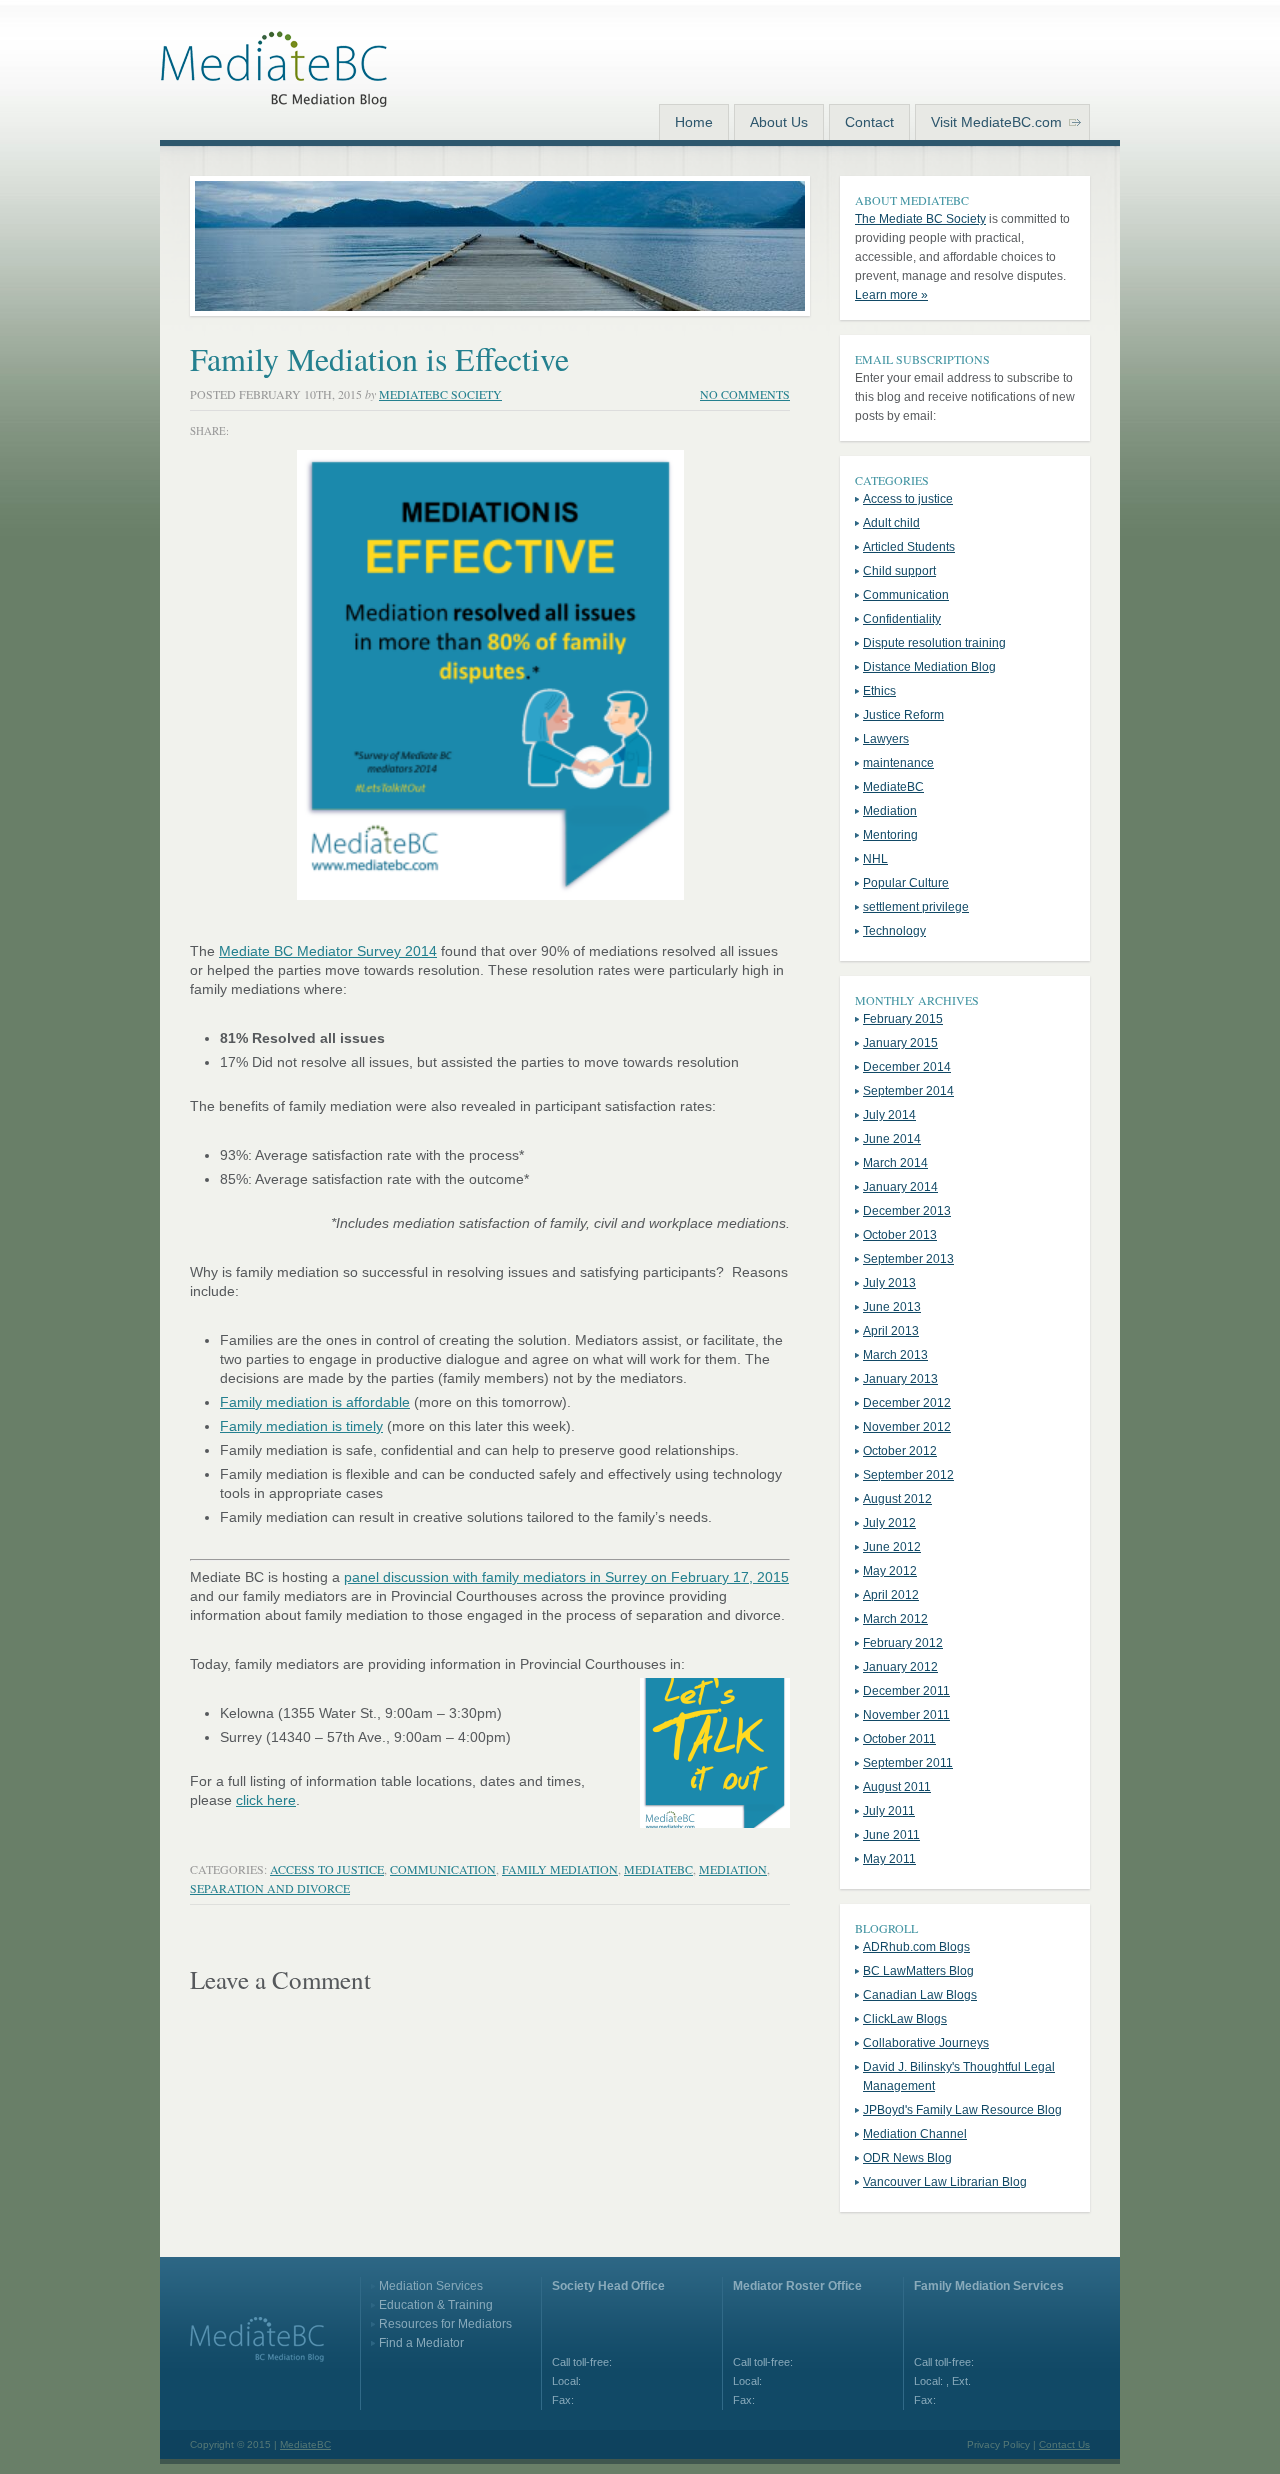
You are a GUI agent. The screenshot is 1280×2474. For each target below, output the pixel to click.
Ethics (879, 691)
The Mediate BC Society (920, 219)
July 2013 (889, 1283)
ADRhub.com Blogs (916, 1947)
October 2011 (899, 1739)
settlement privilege (916, 907)
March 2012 (895, 1619)
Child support (899, 571)
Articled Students (909, 547)
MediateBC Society (440, 394)
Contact (869, 122)
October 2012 (900, 1451)
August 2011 (897, 1787)
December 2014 (907, 1067)
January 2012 (900, 1667)
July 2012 (889, 1523)
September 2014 (908, 1091)
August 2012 (897, 1499)
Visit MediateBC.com (996, 122)
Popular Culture (906, 883)
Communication (443, 1869)
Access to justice (327, 1869)
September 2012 (908, 1475)
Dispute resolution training (934, 643)
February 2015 (903, 1019)
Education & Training (436, 2305)
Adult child (891, 523)
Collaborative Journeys (926, 2043)
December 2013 (907, 1211)
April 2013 (891, 1331)
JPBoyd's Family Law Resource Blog (962, 2110)
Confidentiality (902, 619)
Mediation (733, 1869)
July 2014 (889, 1115)
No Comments (745, 394)
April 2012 (891, 1595)
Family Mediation (560, 1869)
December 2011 (906, 1691)
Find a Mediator (421, 2343)
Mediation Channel (915, 2134)
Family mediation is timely (301, 1426)
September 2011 (908, 1763)
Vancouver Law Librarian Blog (945, 2182)
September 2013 (908, 1259)
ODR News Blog (907, 2158)
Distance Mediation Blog (929, 667)
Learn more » (891, 295)
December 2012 (907, 1403)
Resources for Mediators (445, 2324)
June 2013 (892, 1307)
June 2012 (892, 1547)
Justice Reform (903, 715)
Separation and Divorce (270, 1888)
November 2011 (906, 1715)
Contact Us (1064, 2444)
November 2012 (907, 1427)
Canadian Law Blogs (920, 1995)
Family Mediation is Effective (379, 358)
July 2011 (889, 1811)
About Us (779, 122)
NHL (875, 859)
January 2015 (900, 1043)
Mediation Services (431, 2286)
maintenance (898, 763)
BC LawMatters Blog (918, 1971)
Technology (894, 931)
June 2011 (891, 1835)
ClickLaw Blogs (905, 2019)
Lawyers (886, 739)
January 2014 (900, 1187)
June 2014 (892, 1139)
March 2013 (895, 1355)
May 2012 (890, 1571)
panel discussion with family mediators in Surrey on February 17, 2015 (566, 1577)
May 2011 (889, 1859)
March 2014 (895, 1163)
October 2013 (900, 1235)
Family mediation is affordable (315, 1402)
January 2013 (900, 1379)
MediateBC (658, 1869)
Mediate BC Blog (274, 73)
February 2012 (903, 1643)
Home (694, 122)
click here (266, 1800)
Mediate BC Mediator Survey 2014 (328, 951)
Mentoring (890, 835)
